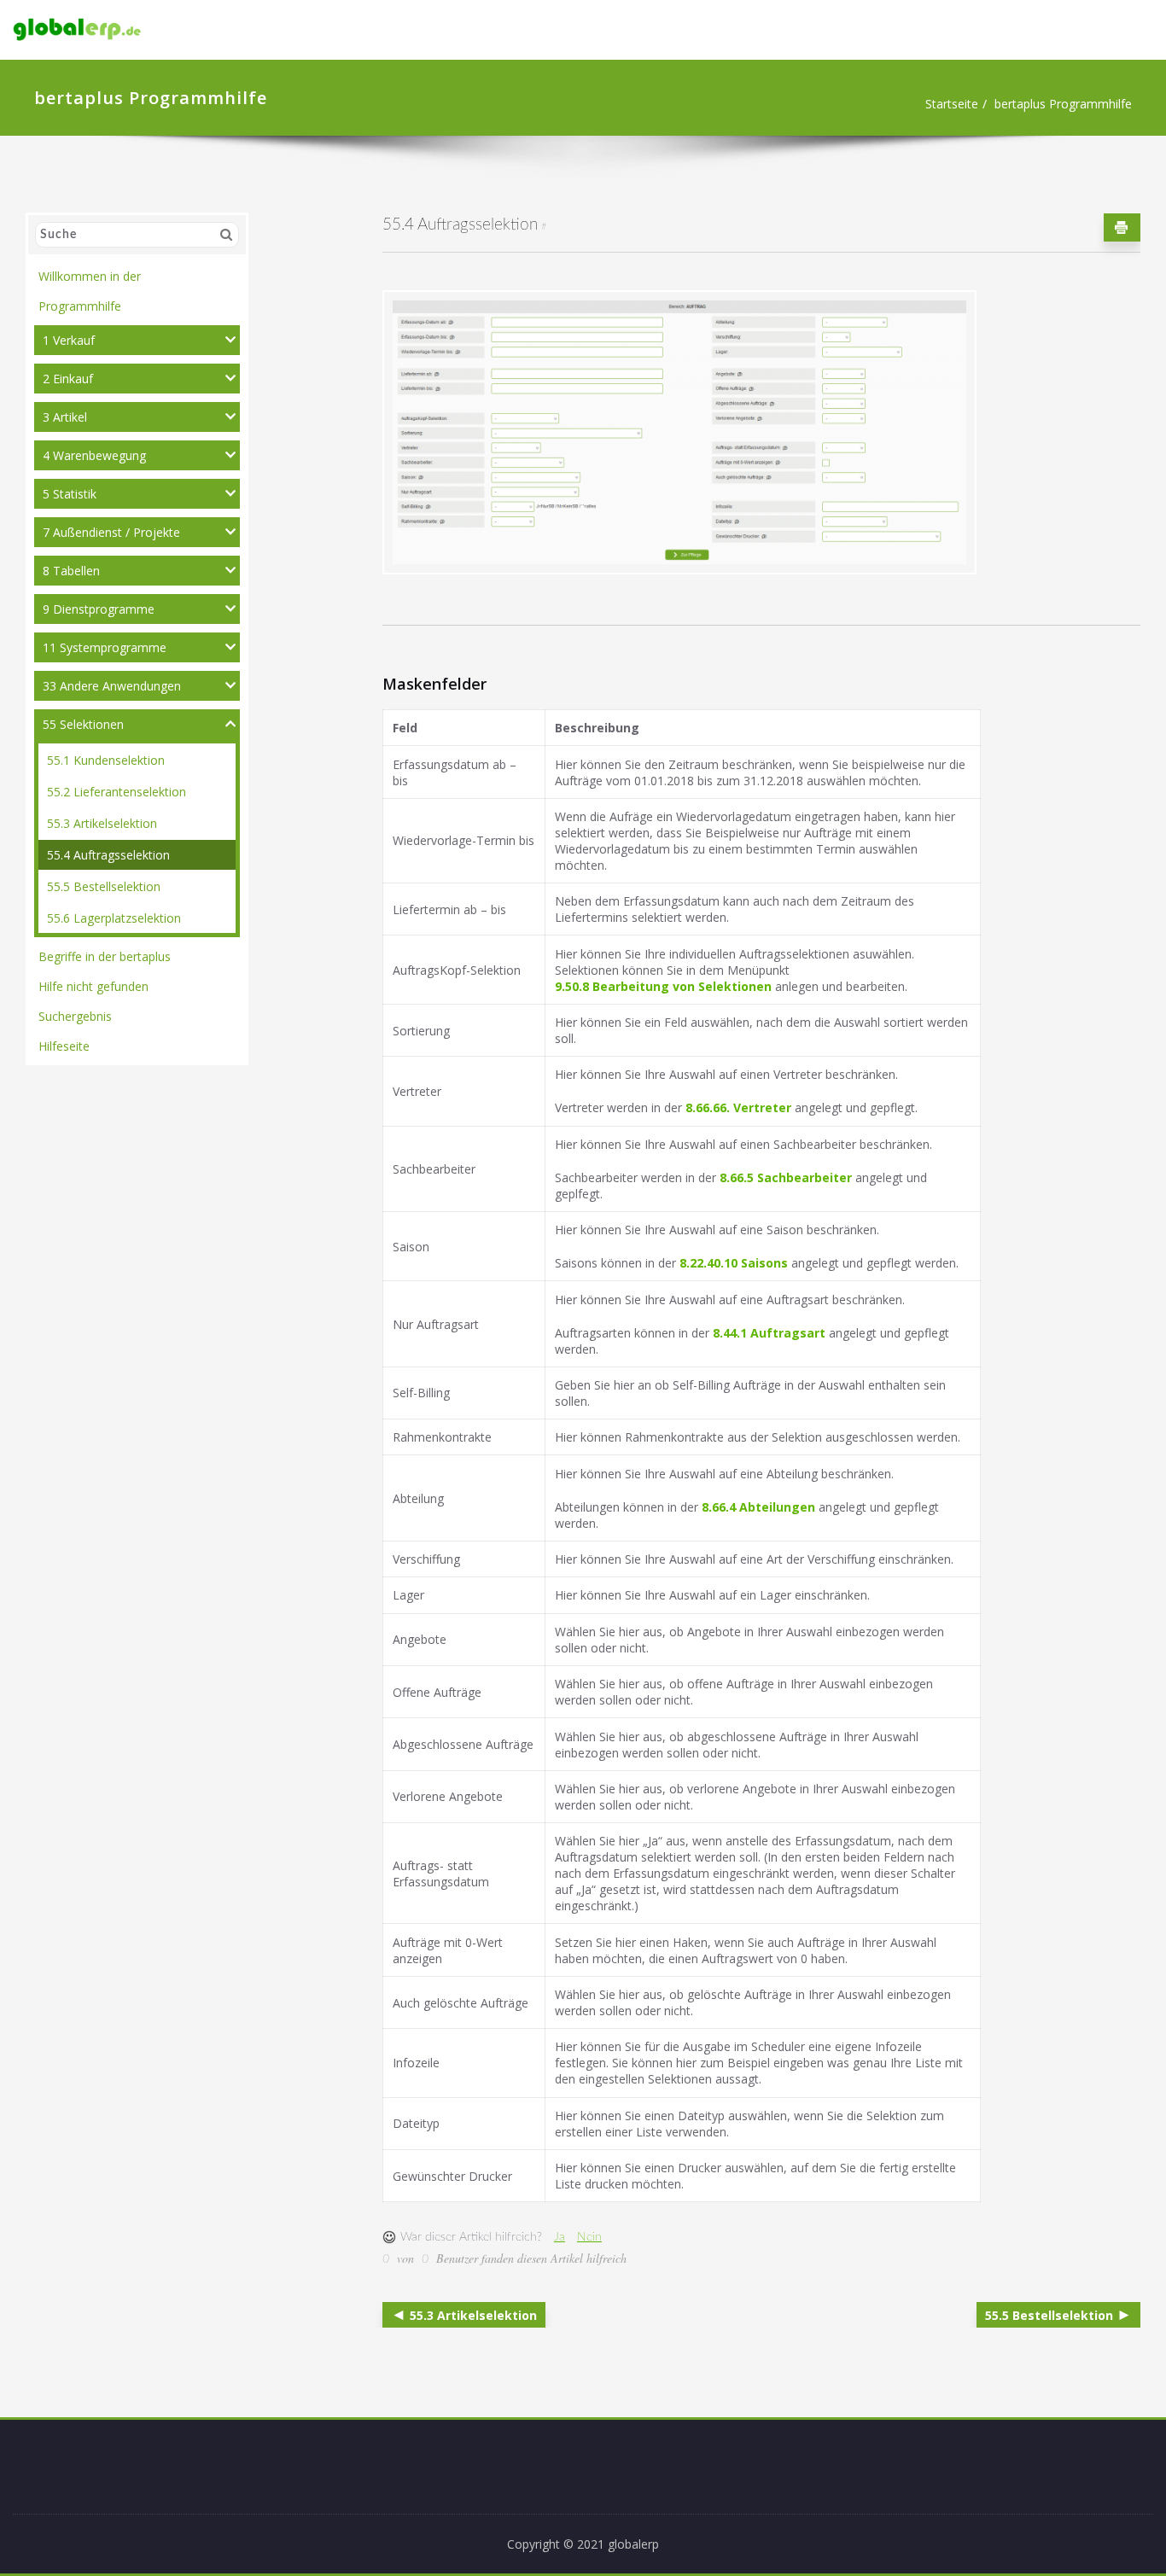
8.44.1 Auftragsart (769, 1333)
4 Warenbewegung (94, 455)
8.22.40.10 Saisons (734, 1263)
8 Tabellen (71, 571)
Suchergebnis (75, 1016)
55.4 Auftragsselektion (108, 855)
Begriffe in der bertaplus (105, 956)
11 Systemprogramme (105, 647)
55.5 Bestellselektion (104, 886)
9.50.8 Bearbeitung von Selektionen (663, 986)
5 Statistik (70, 494)
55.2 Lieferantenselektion (117, 792)
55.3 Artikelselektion (102, 823)
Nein (589, 2237)
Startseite (952, 104)
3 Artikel (65, 417)
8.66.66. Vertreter (738, 1107)
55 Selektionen (83, 724)
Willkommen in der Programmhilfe (90, 291)
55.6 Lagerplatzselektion (114, 918)
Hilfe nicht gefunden (93, 986)
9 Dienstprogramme (99, 609)
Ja (560, 2237)
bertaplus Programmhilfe (1063, 104)
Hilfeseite (64, 1046)
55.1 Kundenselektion (106, 760)
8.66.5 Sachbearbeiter (786, 1177)
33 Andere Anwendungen (112, 686)
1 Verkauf (69, 340)
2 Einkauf (68, 379)
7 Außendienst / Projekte (111, 532)
